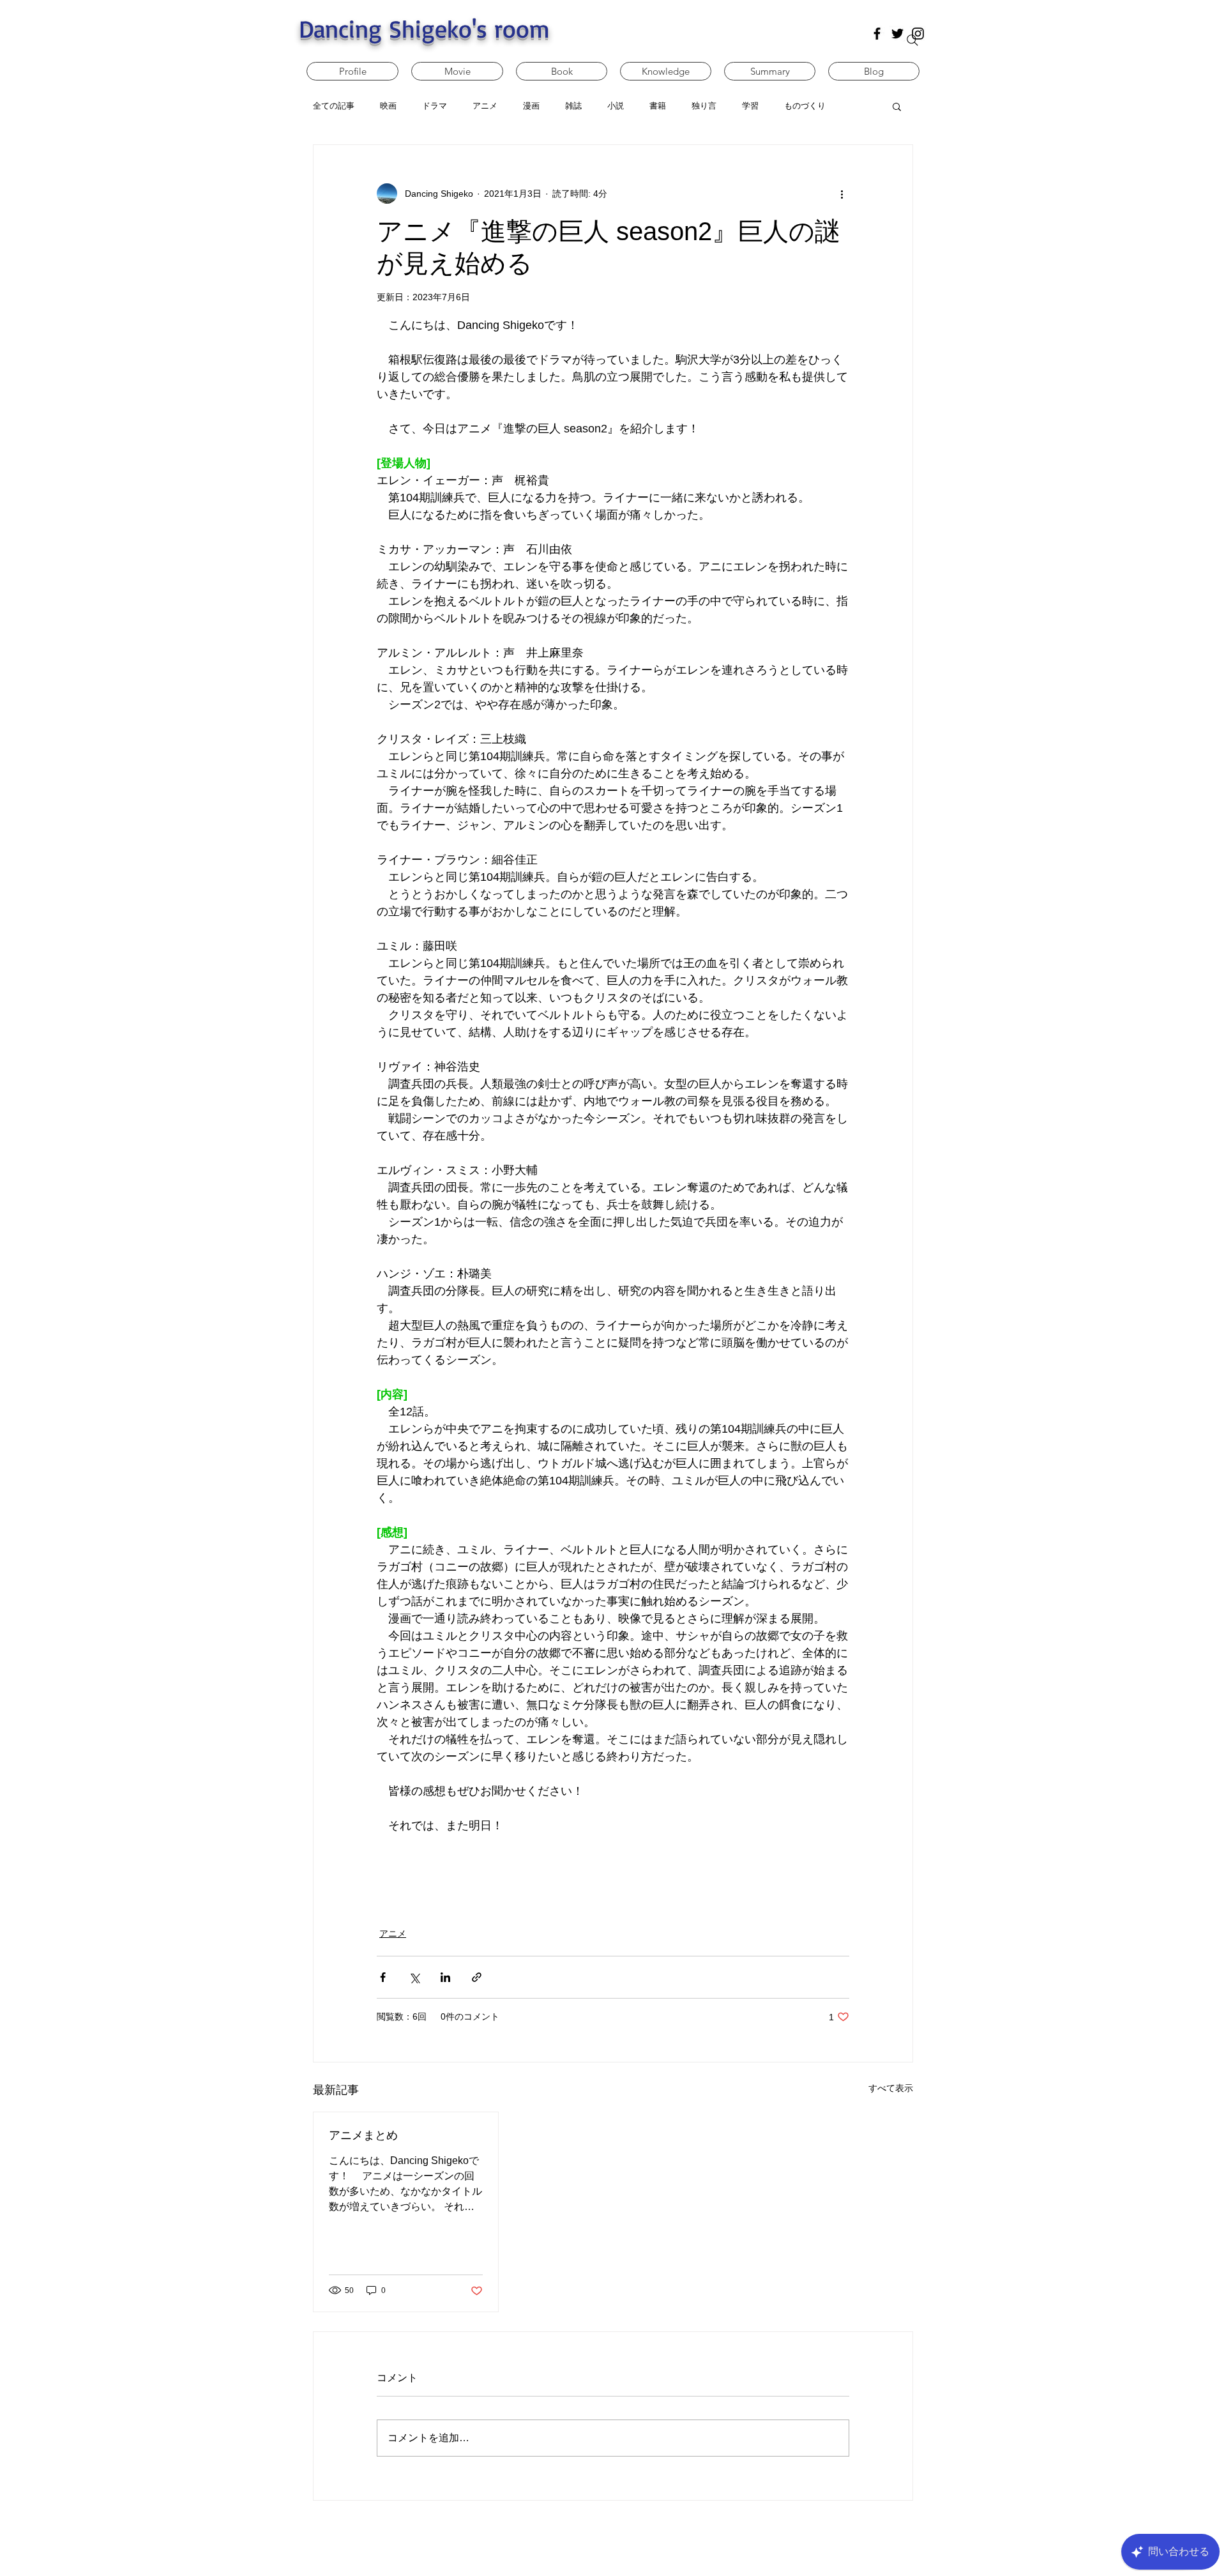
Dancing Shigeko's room (424, 28)
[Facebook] (877, 34)
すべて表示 (891, 2088)
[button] (897, 106)
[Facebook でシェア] (383, 1977)
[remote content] (613, 1864)
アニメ (393, 1933)
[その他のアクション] (842, 194)
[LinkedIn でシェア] (445, 1977)
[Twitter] (897, 34)
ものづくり (805, 106)
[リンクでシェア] (477, 1977)
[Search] (912, 40)
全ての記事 (334, 106)
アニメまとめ (363, 2135)
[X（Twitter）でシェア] (414, 1977)
